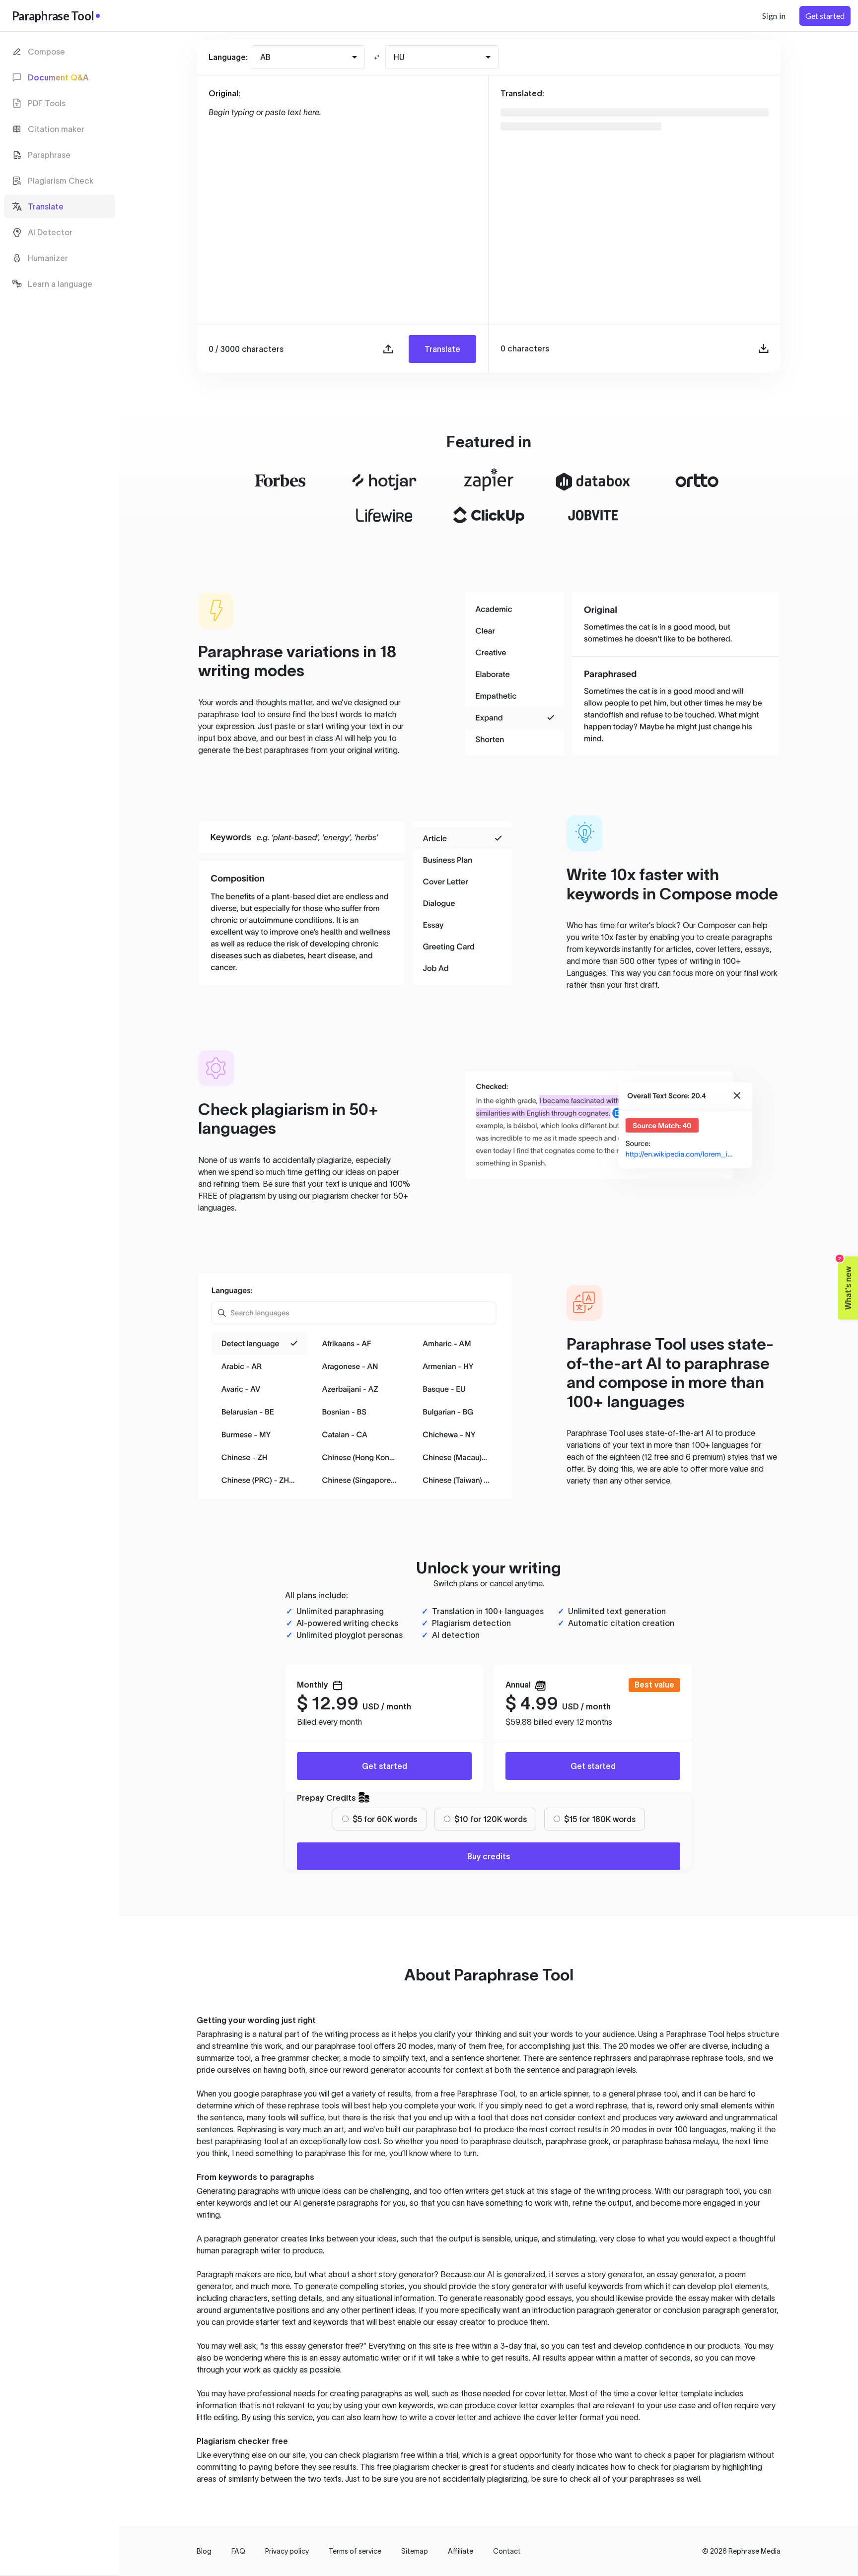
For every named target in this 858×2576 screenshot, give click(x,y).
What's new (845, 1283)
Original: (224, 93)
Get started (385, 1766)
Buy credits (489, 1856)
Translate (442, 349)
